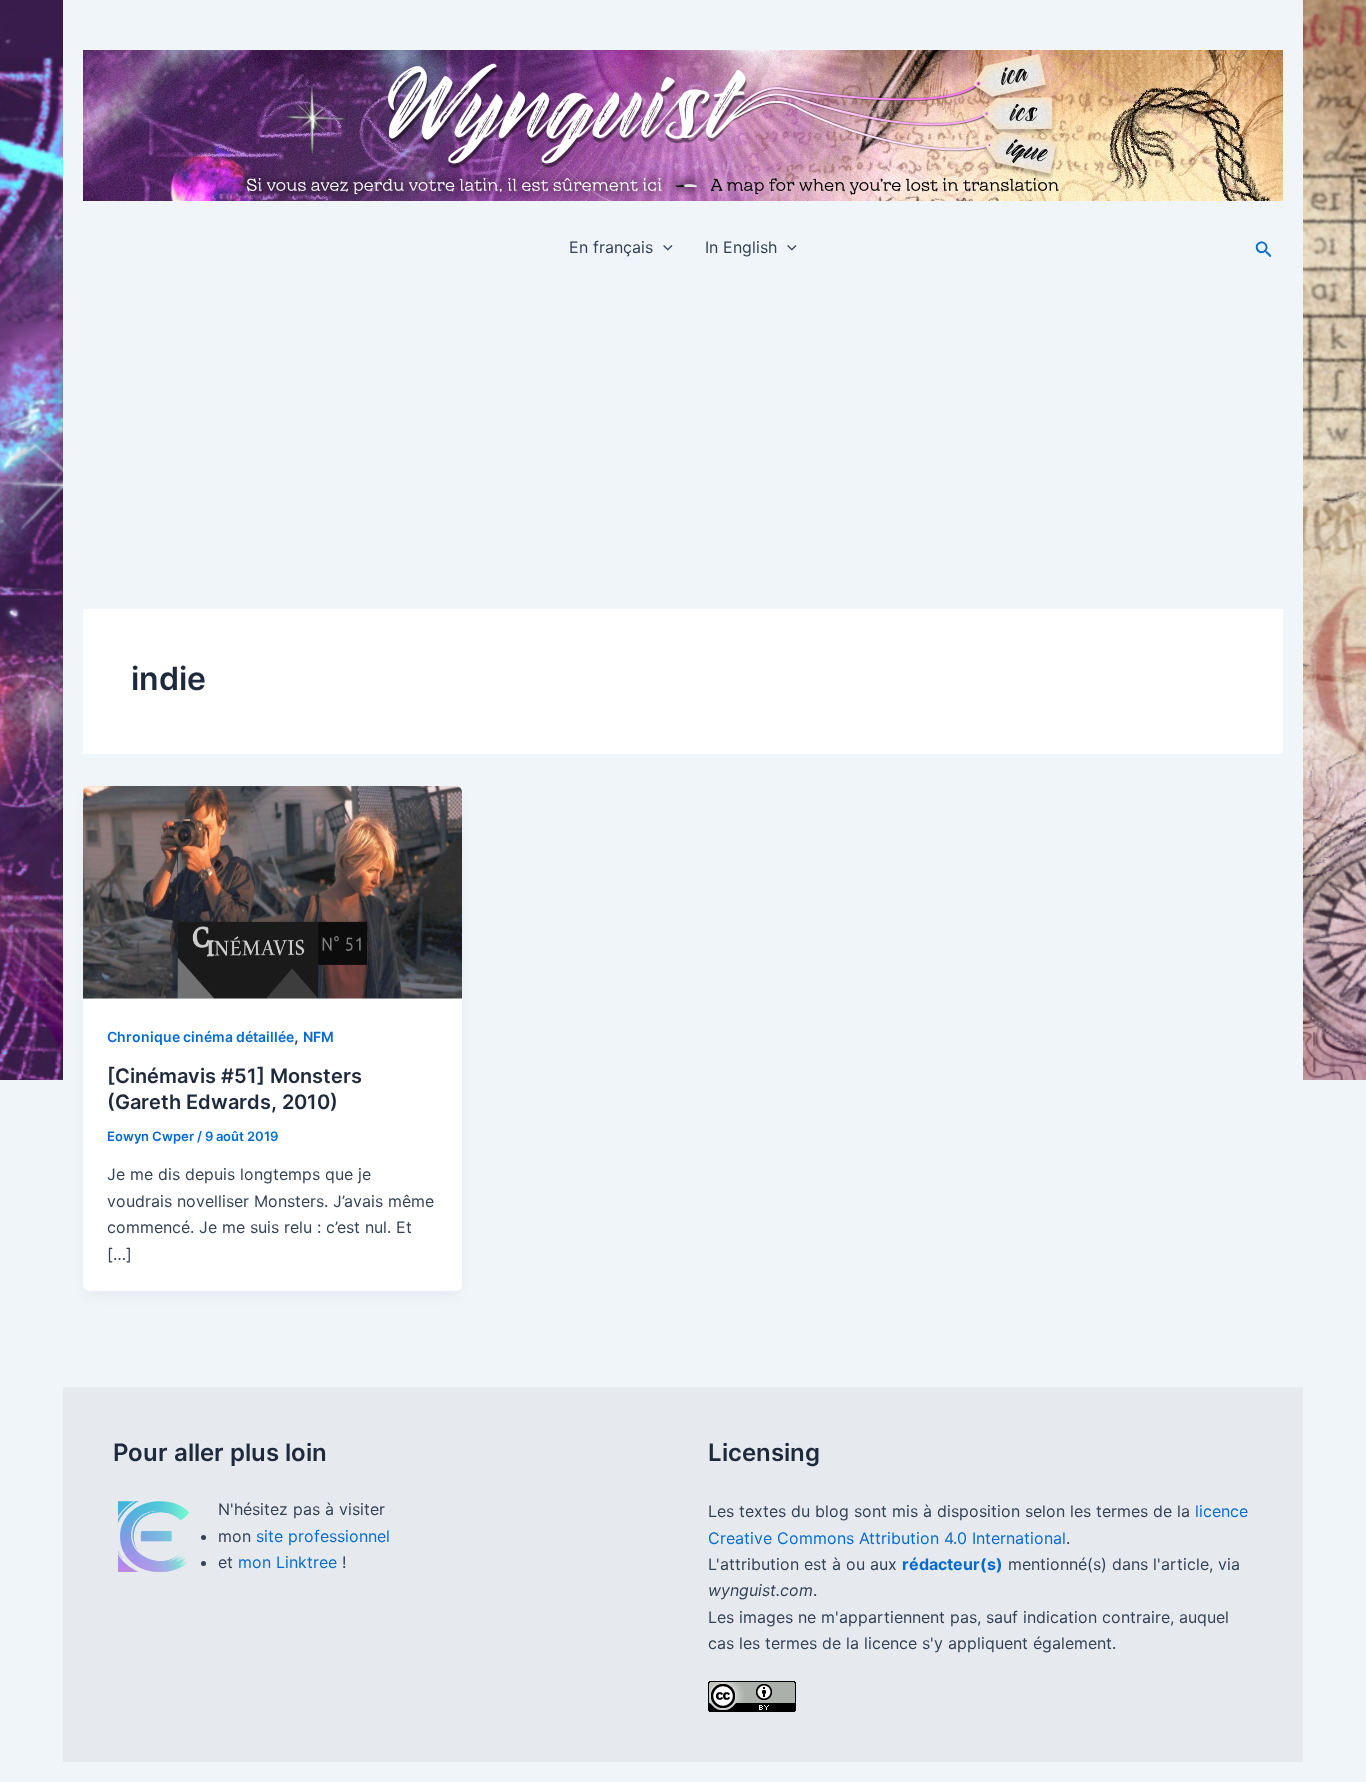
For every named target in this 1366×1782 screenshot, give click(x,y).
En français (611, 247)
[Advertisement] (683, 427)
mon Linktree (290, 1562)
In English (741, 247)
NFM (318, 1036)
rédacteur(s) (952, 1564)
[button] (663, 247)
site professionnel (323, 1536)
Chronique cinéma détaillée (200, 1036)
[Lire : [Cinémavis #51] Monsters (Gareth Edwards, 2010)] (272, 892)
